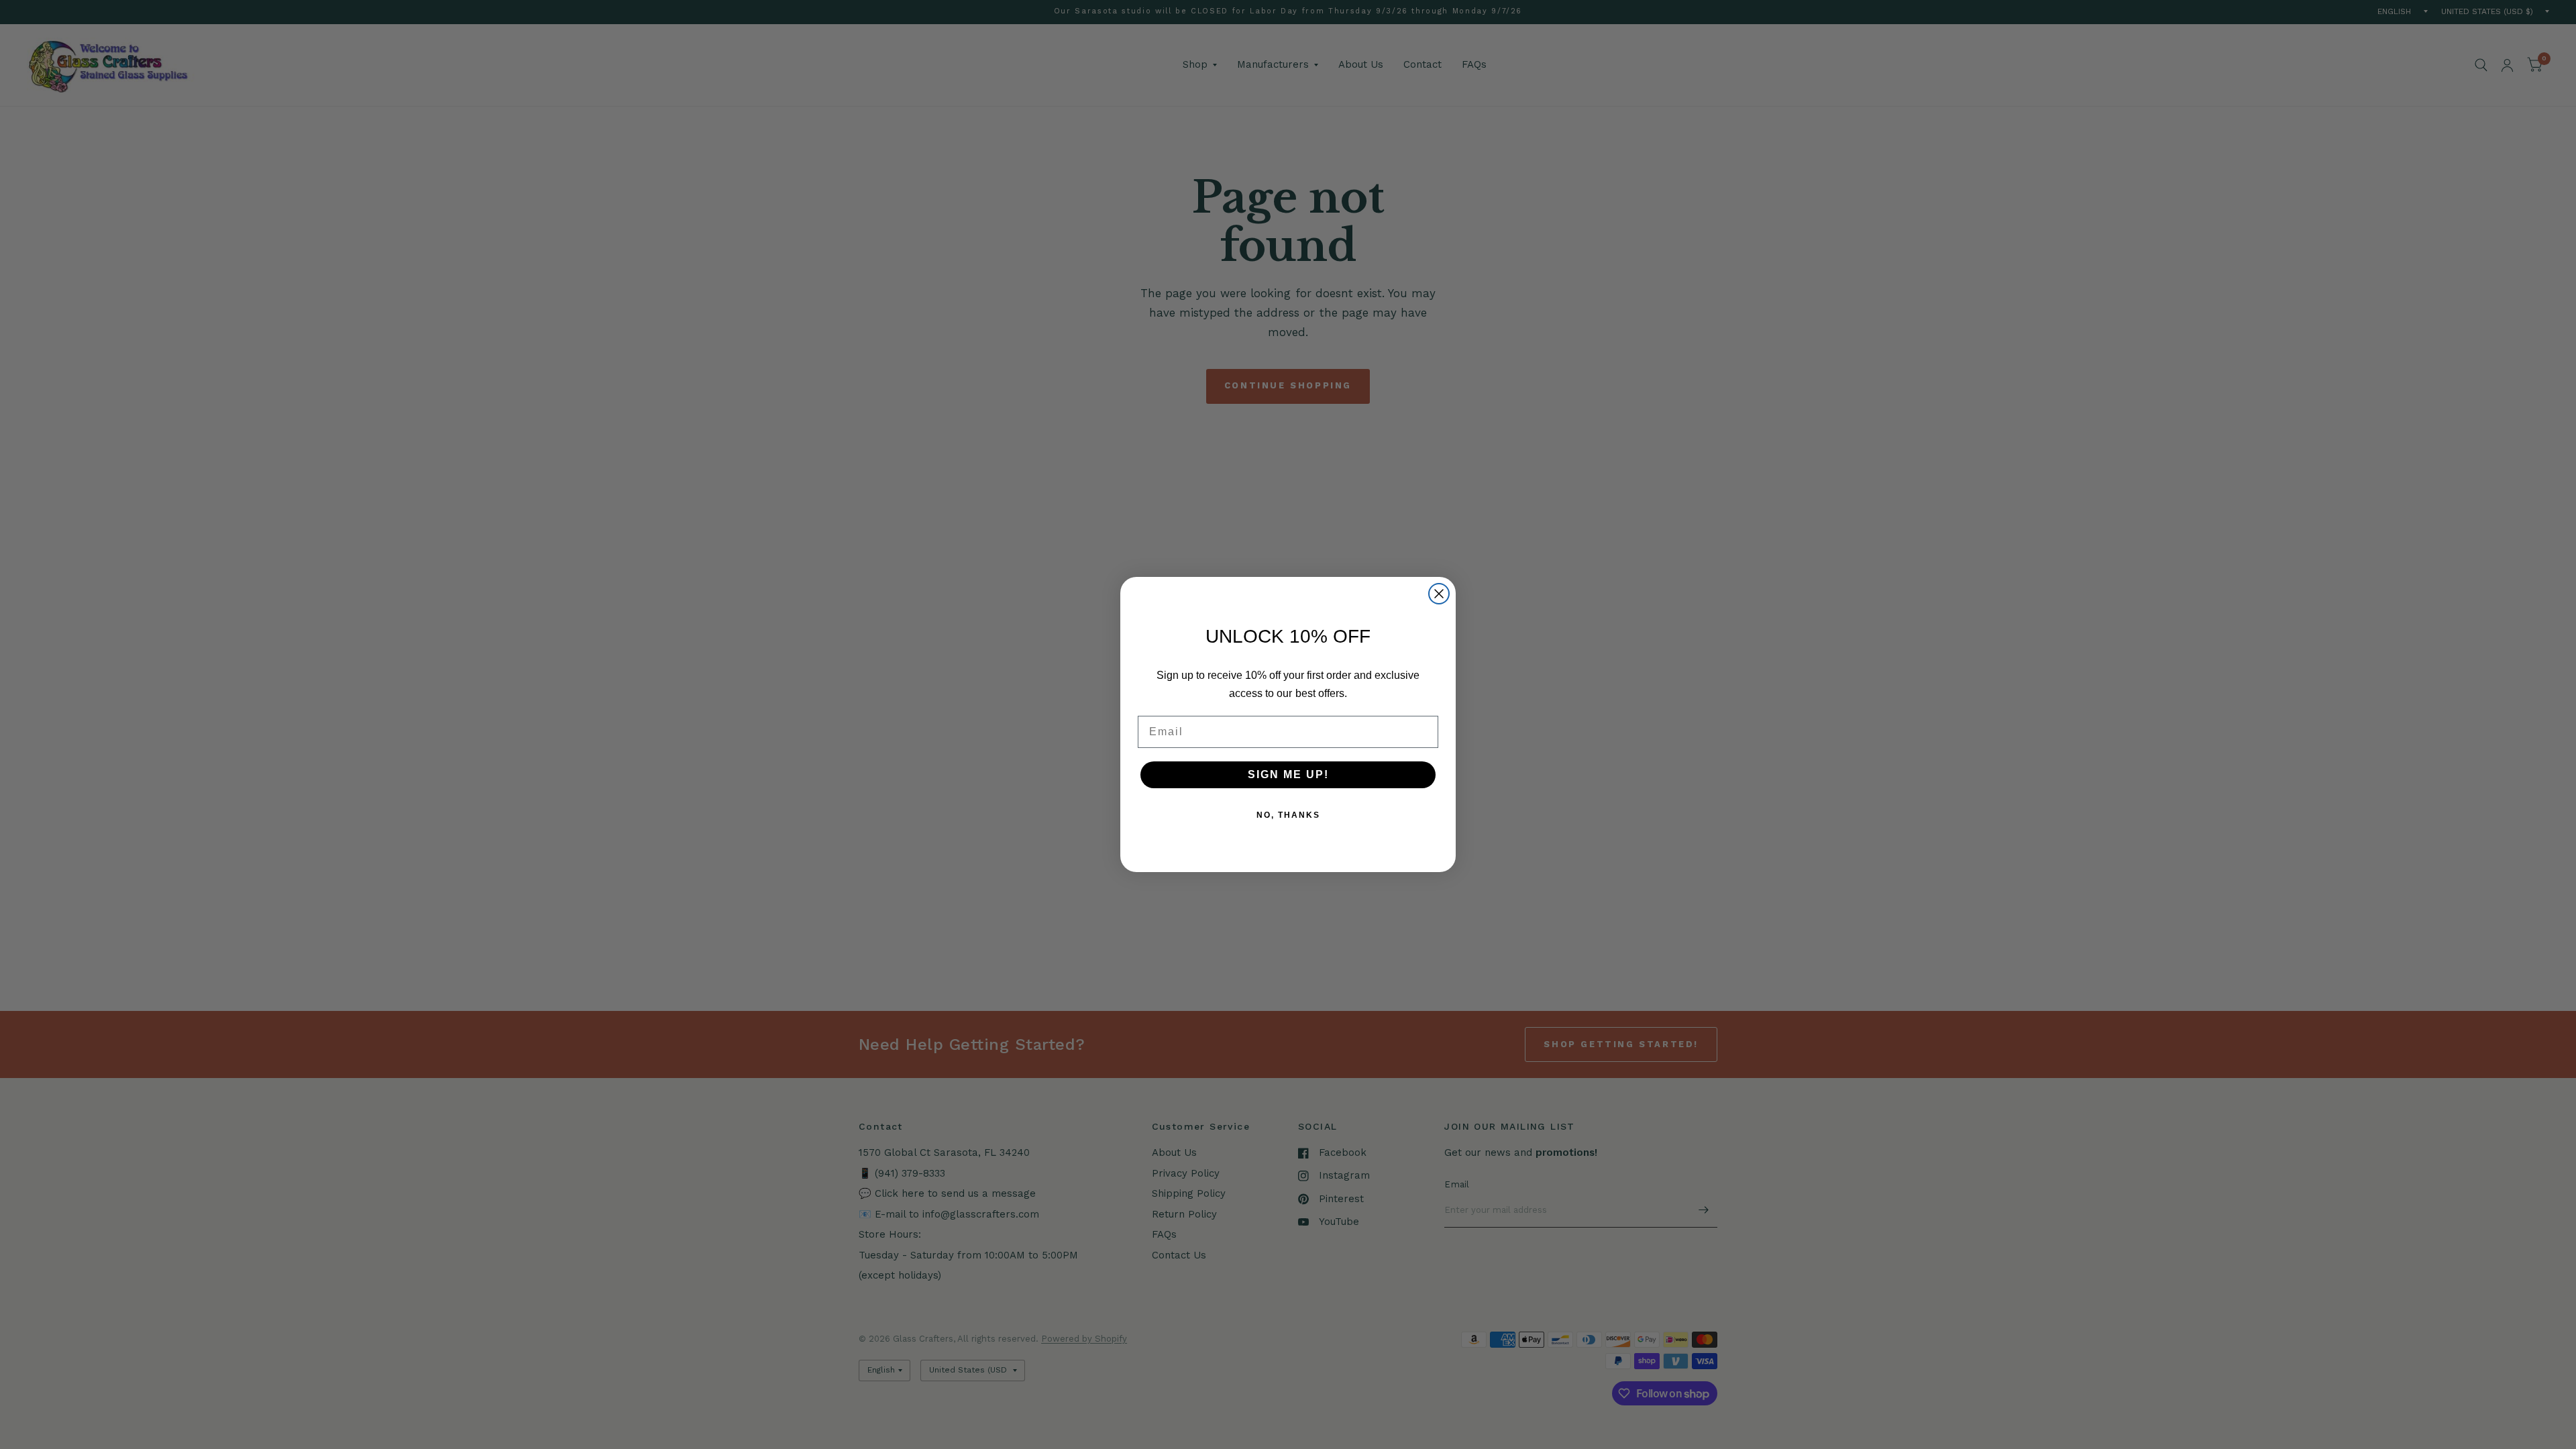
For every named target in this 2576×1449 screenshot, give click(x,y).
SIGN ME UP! (1288, 774)
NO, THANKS (1288, 815)
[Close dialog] (1439, 594)
